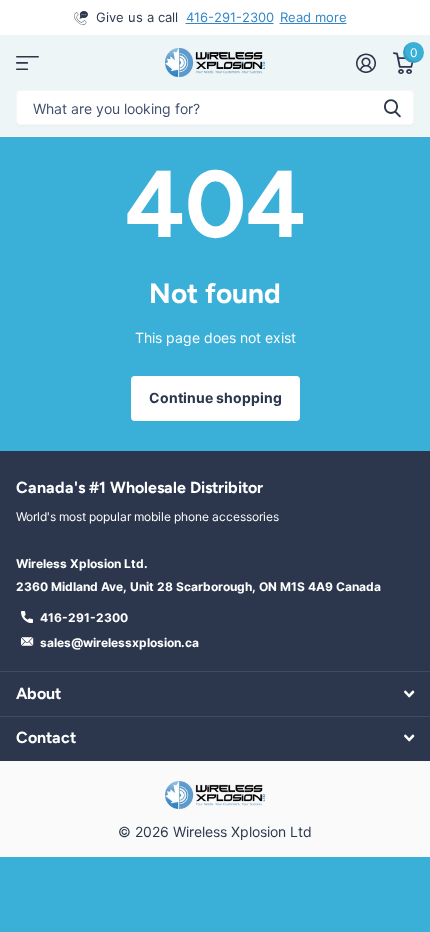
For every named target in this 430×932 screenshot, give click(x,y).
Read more (313, 17)
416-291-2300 (230, 17)
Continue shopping (215, 397)
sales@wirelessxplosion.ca (119, 642)
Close (215, 693)
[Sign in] (365, 63)
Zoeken (392, 107)
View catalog (27, 62)
